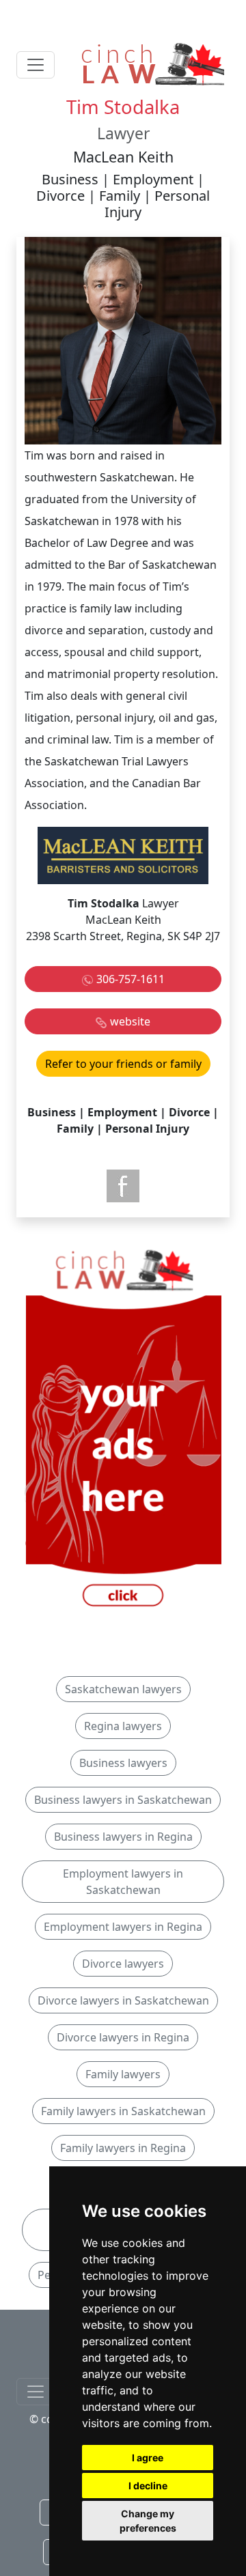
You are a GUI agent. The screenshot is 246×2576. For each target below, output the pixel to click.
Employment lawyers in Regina (123, 1927)
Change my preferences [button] (148, 2521)
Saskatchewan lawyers (123, 1689)
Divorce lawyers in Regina (123, 2037)
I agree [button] (148, 2458)
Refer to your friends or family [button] (123, 1064)
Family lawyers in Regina (123, 2148)
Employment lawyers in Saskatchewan (123, 1882)
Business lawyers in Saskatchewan (123, 1800)
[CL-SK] (123, 1429)
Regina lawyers (123, 1726)
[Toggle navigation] (36, 65)
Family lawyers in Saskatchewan (123, 2111)
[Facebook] (123, 1186)
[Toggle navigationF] (36, 2392)
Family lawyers (123, 2074)
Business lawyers (123, 1763)
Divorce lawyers (123, 1964)
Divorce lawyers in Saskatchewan (123, 2000)
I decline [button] (148, 2486)
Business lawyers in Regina (123, 1837)
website (130, 1021)
